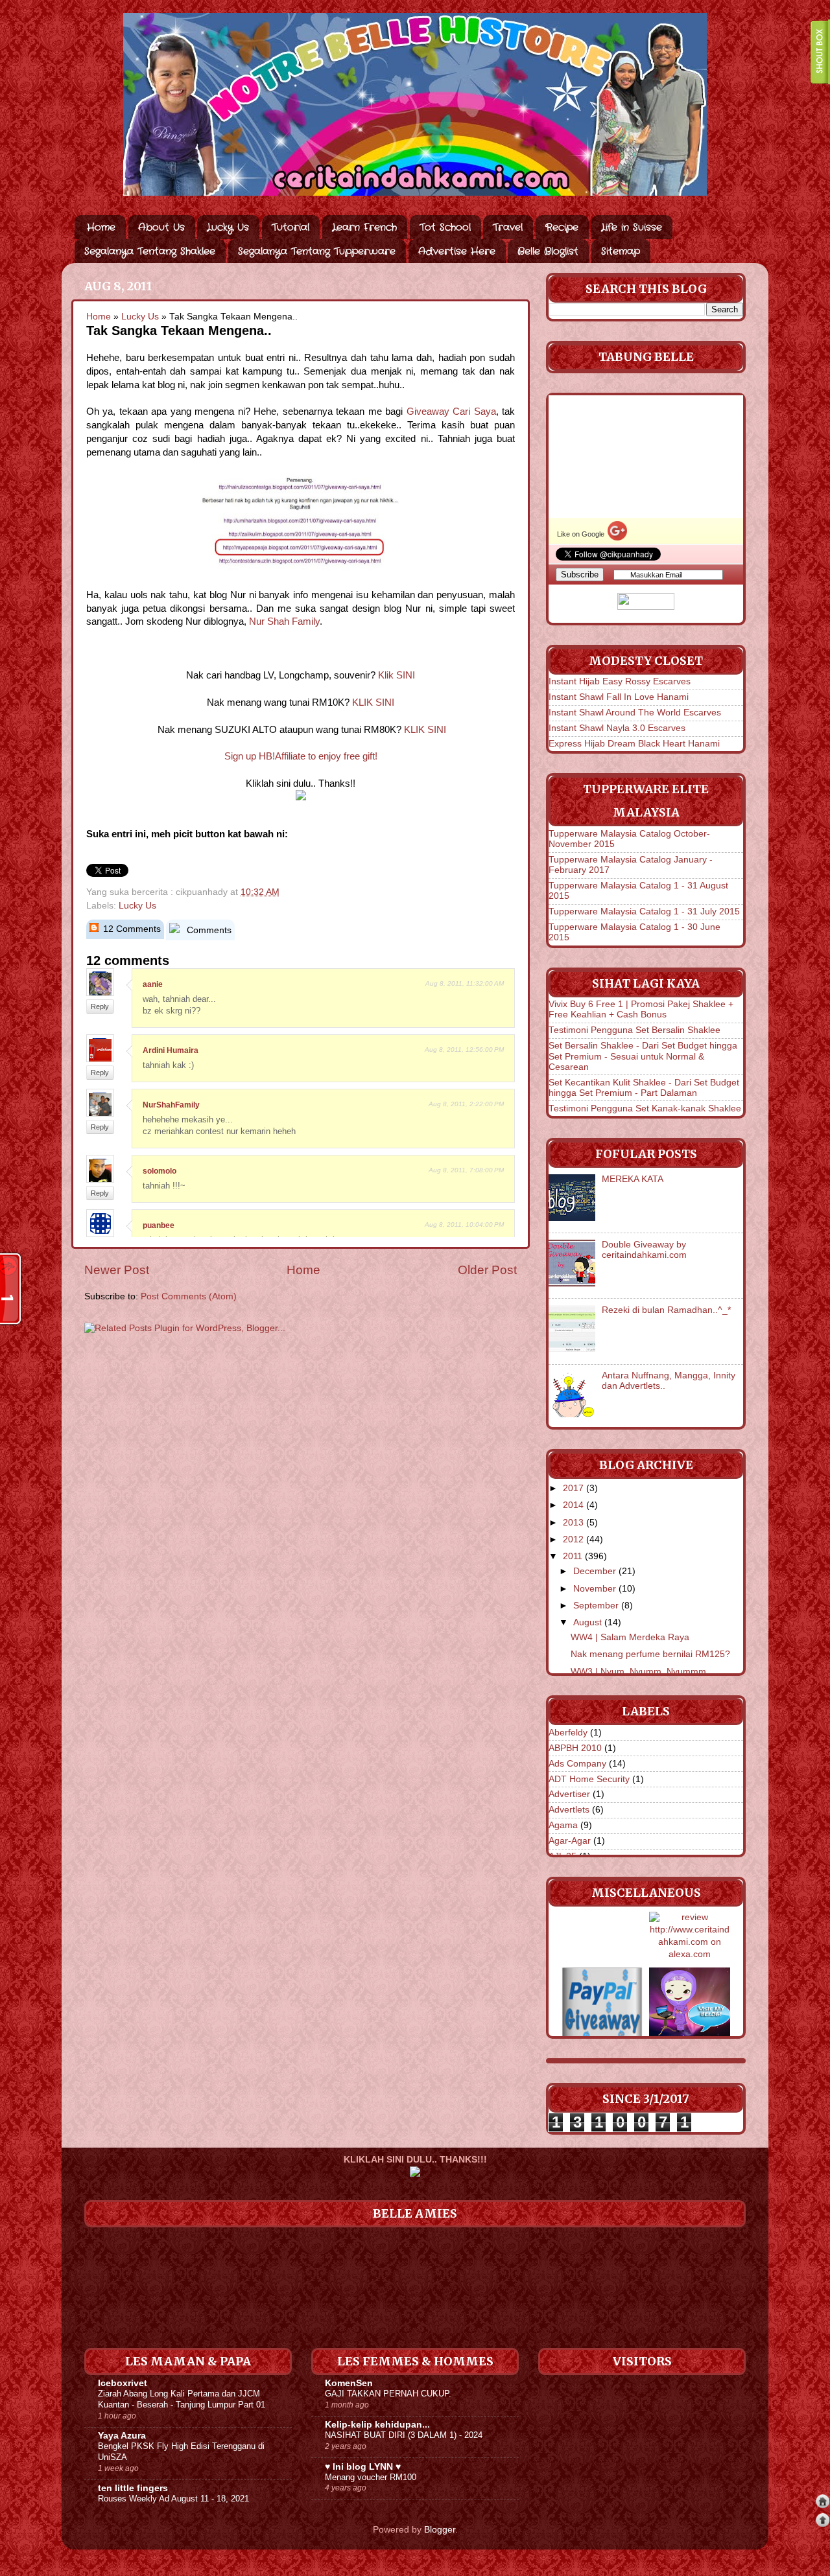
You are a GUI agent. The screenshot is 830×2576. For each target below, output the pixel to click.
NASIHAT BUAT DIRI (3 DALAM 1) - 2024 (404, 2435)
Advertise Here (457, 251)
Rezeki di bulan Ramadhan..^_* (666, 1310)
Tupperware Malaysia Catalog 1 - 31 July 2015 (644, 911)
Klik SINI (397, 675)
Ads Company (577, 1764)
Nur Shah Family (284, 621)
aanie (153, 984)
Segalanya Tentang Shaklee (150, 251)
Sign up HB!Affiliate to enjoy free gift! (301, 756)
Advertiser (569, 1794)
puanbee (159, 1225)
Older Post (487, 1270)
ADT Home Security (589, 1779)
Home (101, 227)
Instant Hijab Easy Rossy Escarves (620, 681)
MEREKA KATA (633, 1179)
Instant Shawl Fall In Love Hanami (619, 697)
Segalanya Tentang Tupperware (317, 251)
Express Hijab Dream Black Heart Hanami (634, 744)
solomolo (160, 1171)
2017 (573, 1488)
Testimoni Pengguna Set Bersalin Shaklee (634, 1030)
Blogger (440, 2530)
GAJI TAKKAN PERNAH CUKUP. (388, 2394)
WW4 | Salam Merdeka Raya (630, 1637)
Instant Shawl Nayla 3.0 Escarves (617, 728)
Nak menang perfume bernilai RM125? (650, 1654)
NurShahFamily (171, 1105)
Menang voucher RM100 (371, 2477)
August (587, 1622)
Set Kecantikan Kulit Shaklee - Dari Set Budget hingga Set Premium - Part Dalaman (644, 1088)
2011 (573, 1556)
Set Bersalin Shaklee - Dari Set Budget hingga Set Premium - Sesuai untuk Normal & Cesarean (643, 1056)
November (595, 1589)
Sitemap (621, 251)
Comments (208, 930)
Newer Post (117, 1270)
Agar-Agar (570, 1841)
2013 (573, 1523)
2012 (573, 1539)
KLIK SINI (373, 702)
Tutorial (290, 227)
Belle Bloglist (548, 251)
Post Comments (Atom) (189, 1296)
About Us (161, 227)
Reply (100, 1006)
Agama (563, 1825)
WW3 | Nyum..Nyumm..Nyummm (638, 1672)
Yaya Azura (122, 2436)
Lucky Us (228, 227)
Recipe (562, 227)
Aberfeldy (568, 1733)
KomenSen (349, 2383)
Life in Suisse (632, 227)
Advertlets (569, 1810)
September (596, 1606)
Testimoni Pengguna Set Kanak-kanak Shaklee (645, 1108)
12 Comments (131, 929)
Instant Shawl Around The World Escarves (635, 713)
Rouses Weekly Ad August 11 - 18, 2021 (173, 2499)
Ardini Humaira (171, 1050)
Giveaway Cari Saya (451, 412)
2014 (573, 1505)
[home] (823, 2503)
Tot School (445, 227)
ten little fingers (133, 2488)
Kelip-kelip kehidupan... (377, 2425)
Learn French (364, 227)
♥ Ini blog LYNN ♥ (363, 2467)
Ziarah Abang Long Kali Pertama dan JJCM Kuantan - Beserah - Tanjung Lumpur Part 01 (182, 2399)
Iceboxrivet (123, 2383)
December (595, 1571)
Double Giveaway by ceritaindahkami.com (644, 1250)
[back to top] (823, 2522)
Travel (508, 227)
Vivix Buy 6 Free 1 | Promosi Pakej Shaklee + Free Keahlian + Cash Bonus (641, 1009)
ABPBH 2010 (575, 1748)
